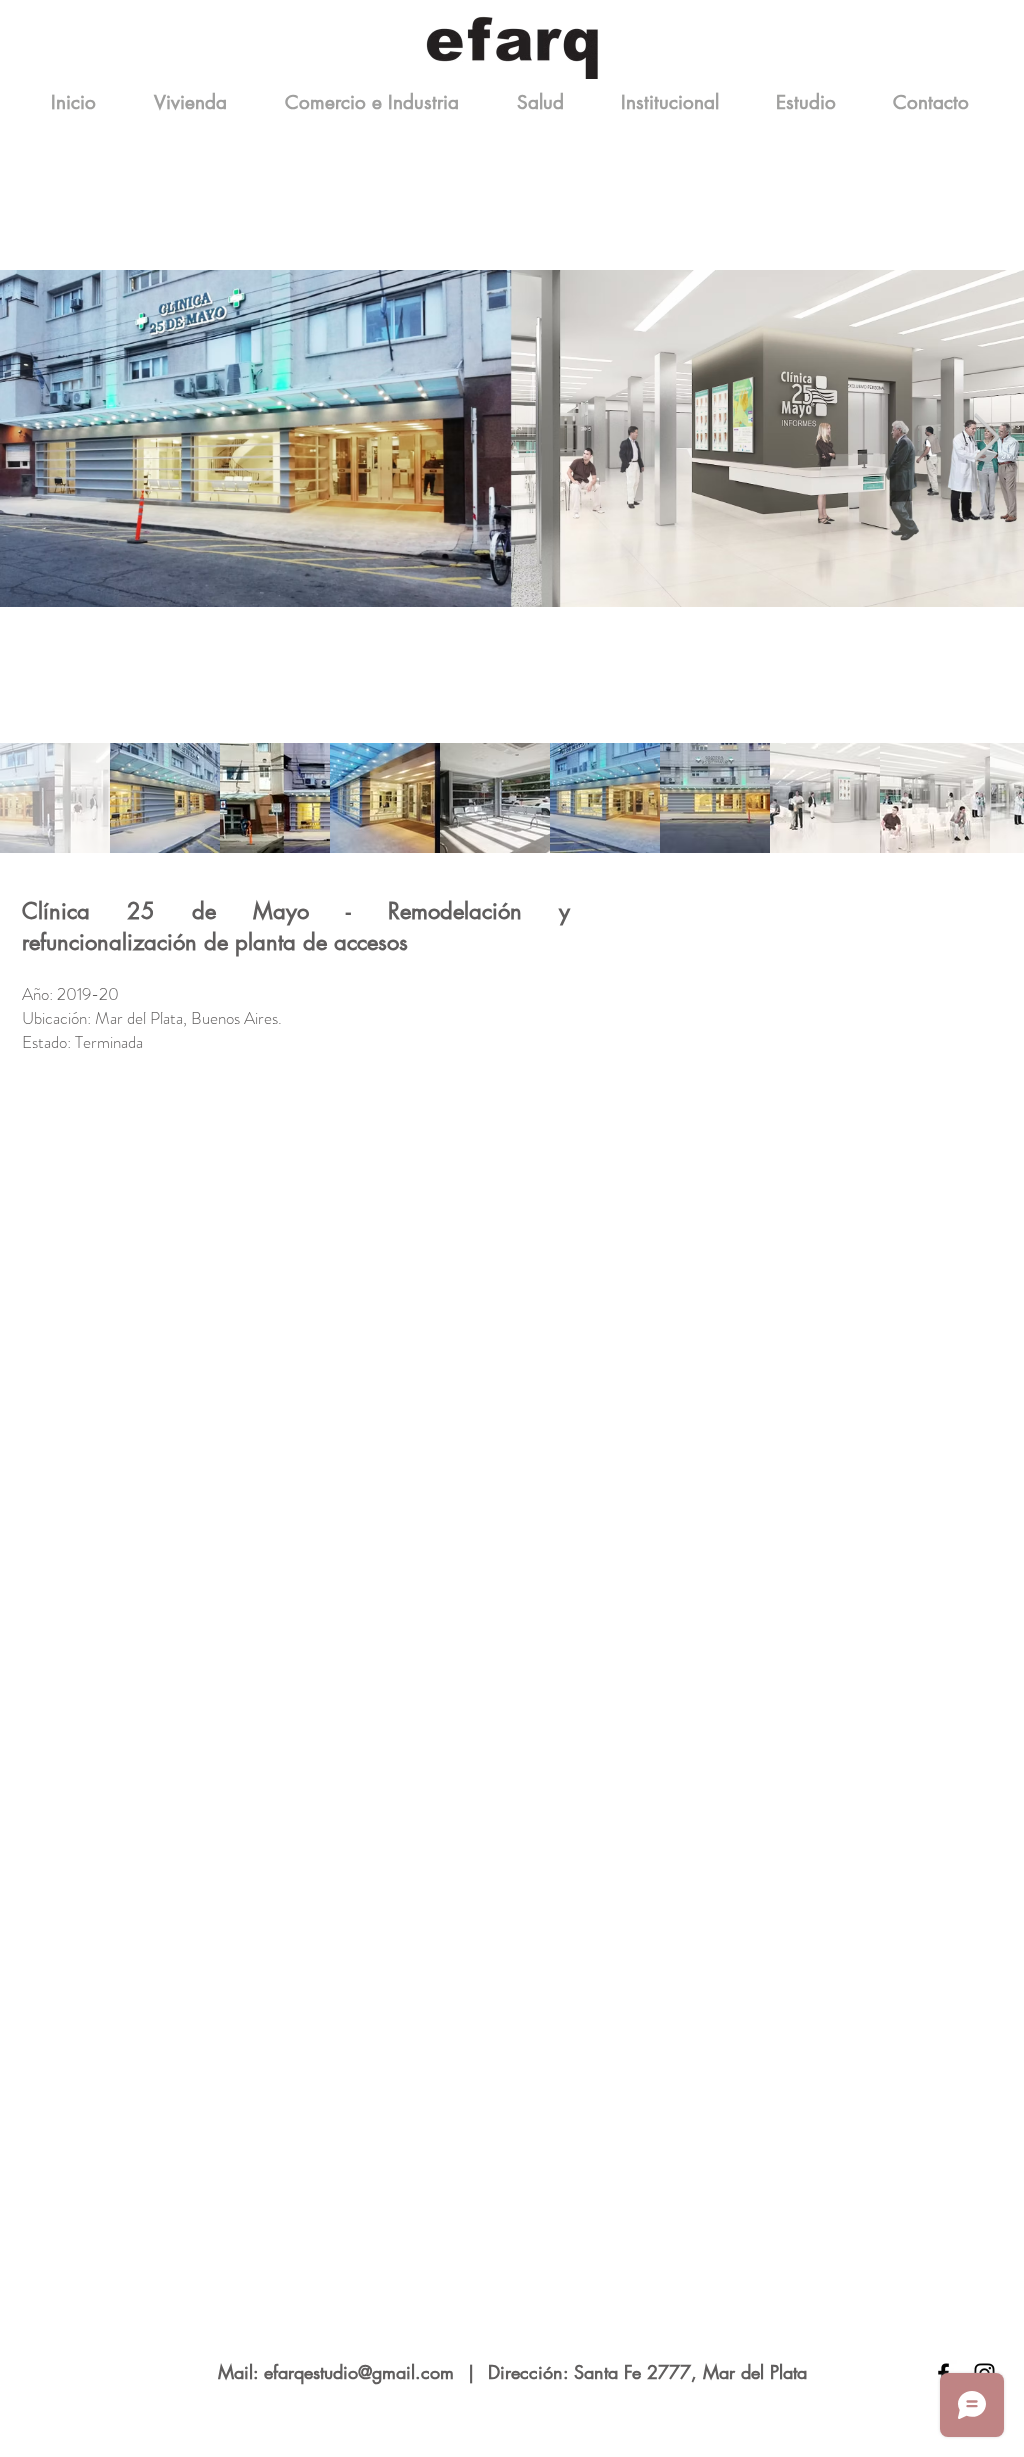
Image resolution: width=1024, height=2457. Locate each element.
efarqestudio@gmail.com (359, 2372)
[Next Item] (986, 438)
